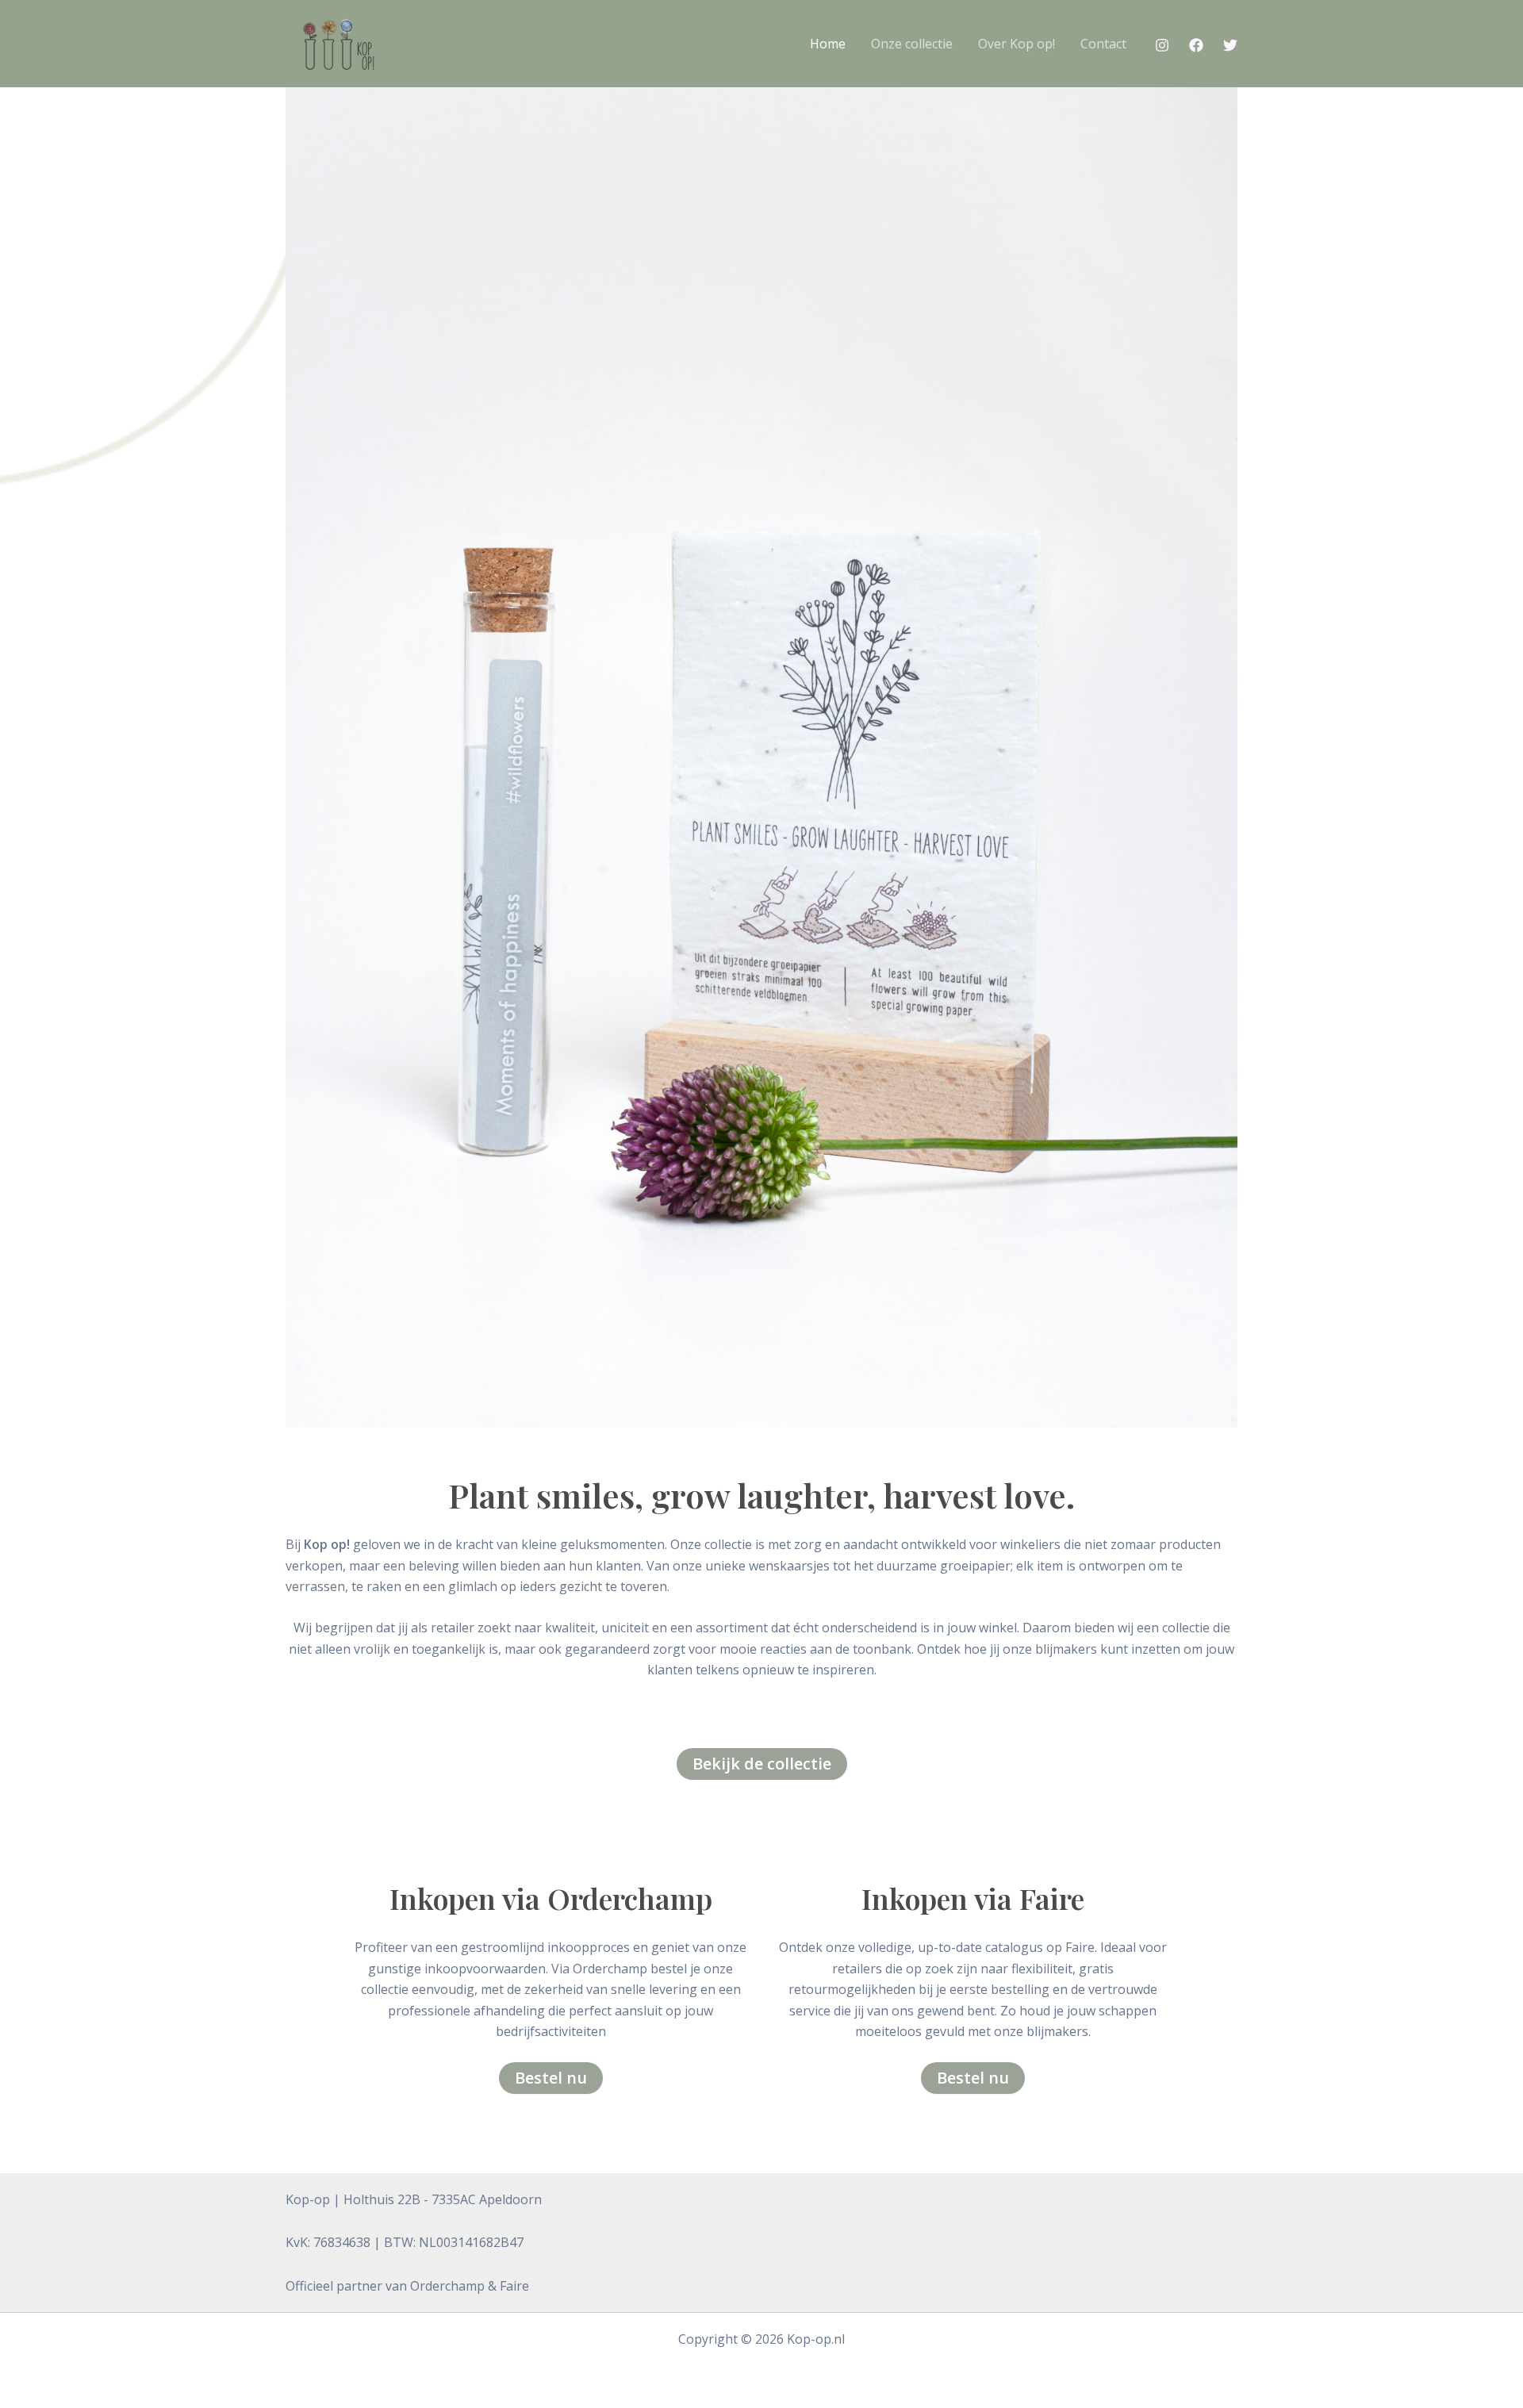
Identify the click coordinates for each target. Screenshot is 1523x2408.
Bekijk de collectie (762, 1764)
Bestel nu (551, 2078)
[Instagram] (1162, 45)
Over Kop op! (1017, 44)
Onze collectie (912, 44)
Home (828, 44)
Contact (1103, 44)
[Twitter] (1230, 45)
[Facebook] (1196, 45)
